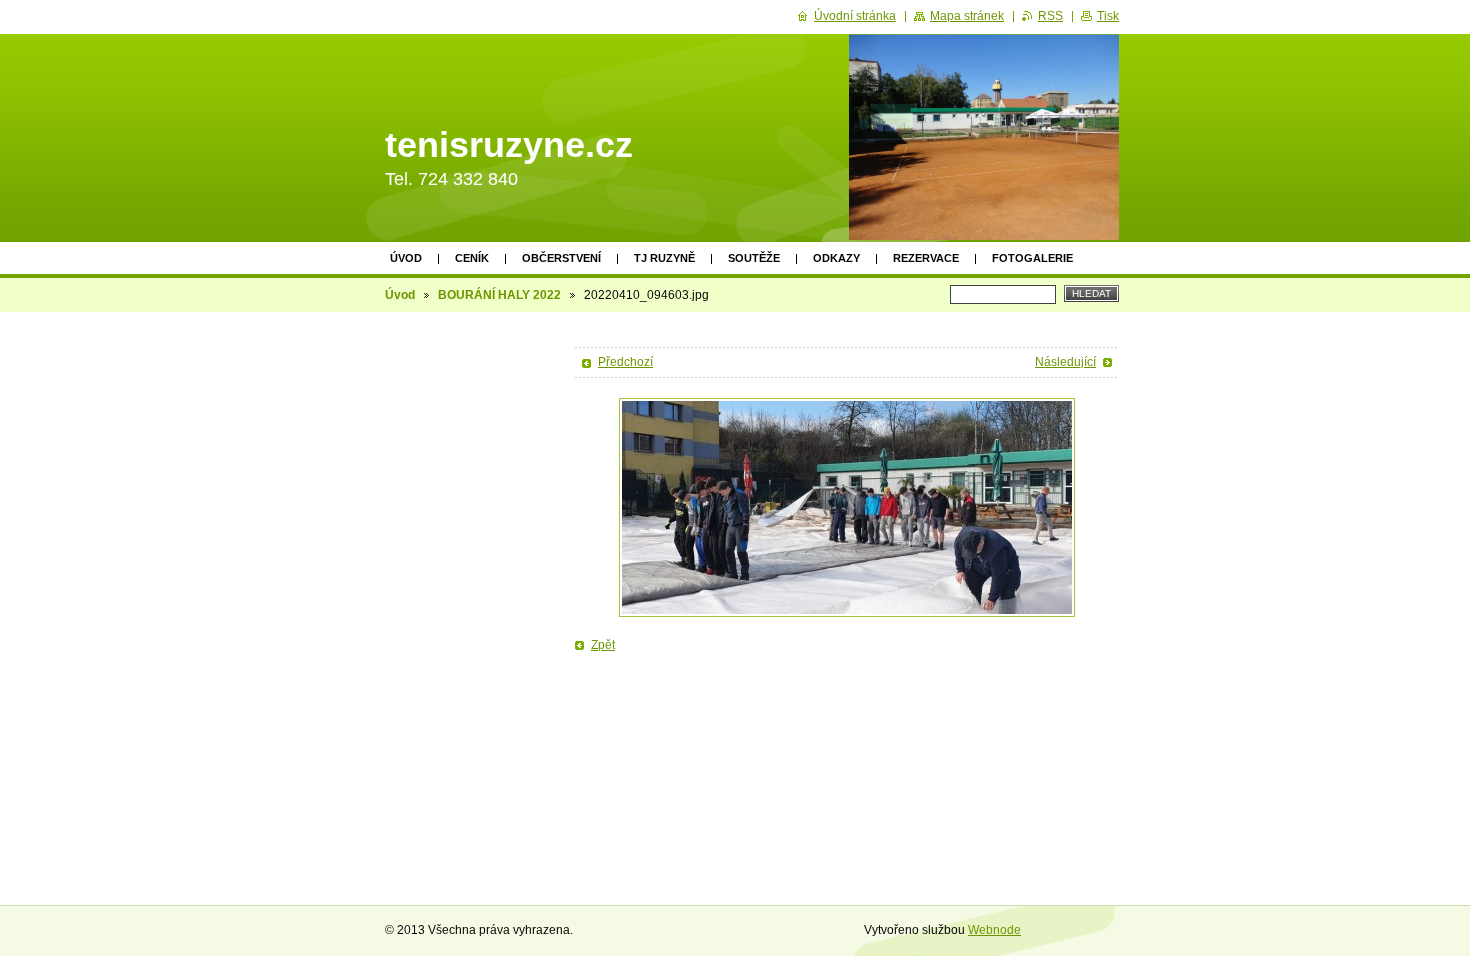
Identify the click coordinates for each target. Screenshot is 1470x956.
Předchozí (625, 362)
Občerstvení (561, 258)
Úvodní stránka (855, 16)
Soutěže (754, 258)
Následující (1065, 362)
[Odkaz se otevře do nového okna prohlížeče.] (847, 507)
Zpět (603, 645)
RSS (1050, 16)
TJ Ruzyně (664, 258)
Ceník (472, 258)
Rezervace (926, 258)
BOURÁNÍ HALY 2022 (499, 295)
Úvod (406, 258)
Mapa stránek (967, 16)
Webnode (994, 930)
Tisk (1108, 16)
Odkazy (836, 258)
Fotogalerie (1032, 258)
